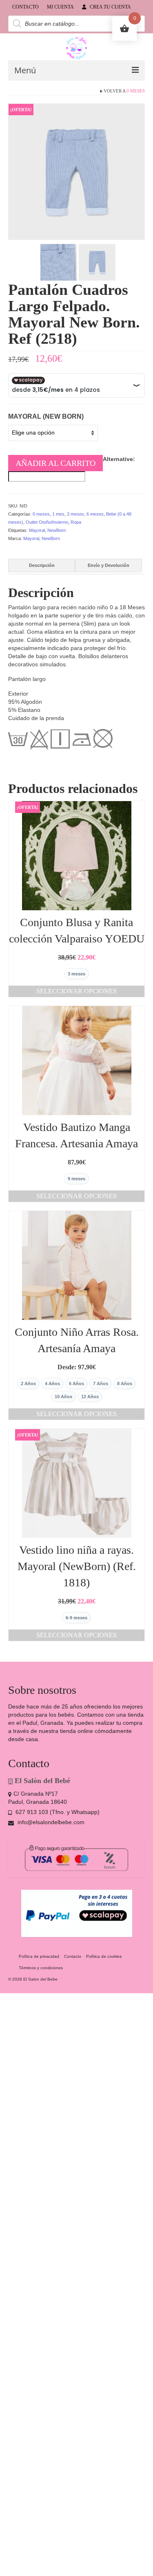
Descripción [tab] (42, 565)
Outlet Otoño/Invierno (47, 522)
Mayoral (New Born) (46, 416)
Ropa (76, 522)
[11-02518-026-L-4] (76, 171)
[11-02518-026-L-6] (59, 261)
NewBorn (57, 530)
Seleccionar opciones (76, 991)
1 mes (58, 514)
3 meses (75, 514)
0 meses (136, 91)
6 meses (95, 514)
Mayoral (37, 530)
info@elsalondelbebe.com (50, 1822)
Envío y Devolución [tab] (109, 565)
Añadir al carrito (55, 463)
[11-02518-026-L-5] (97, 261)
